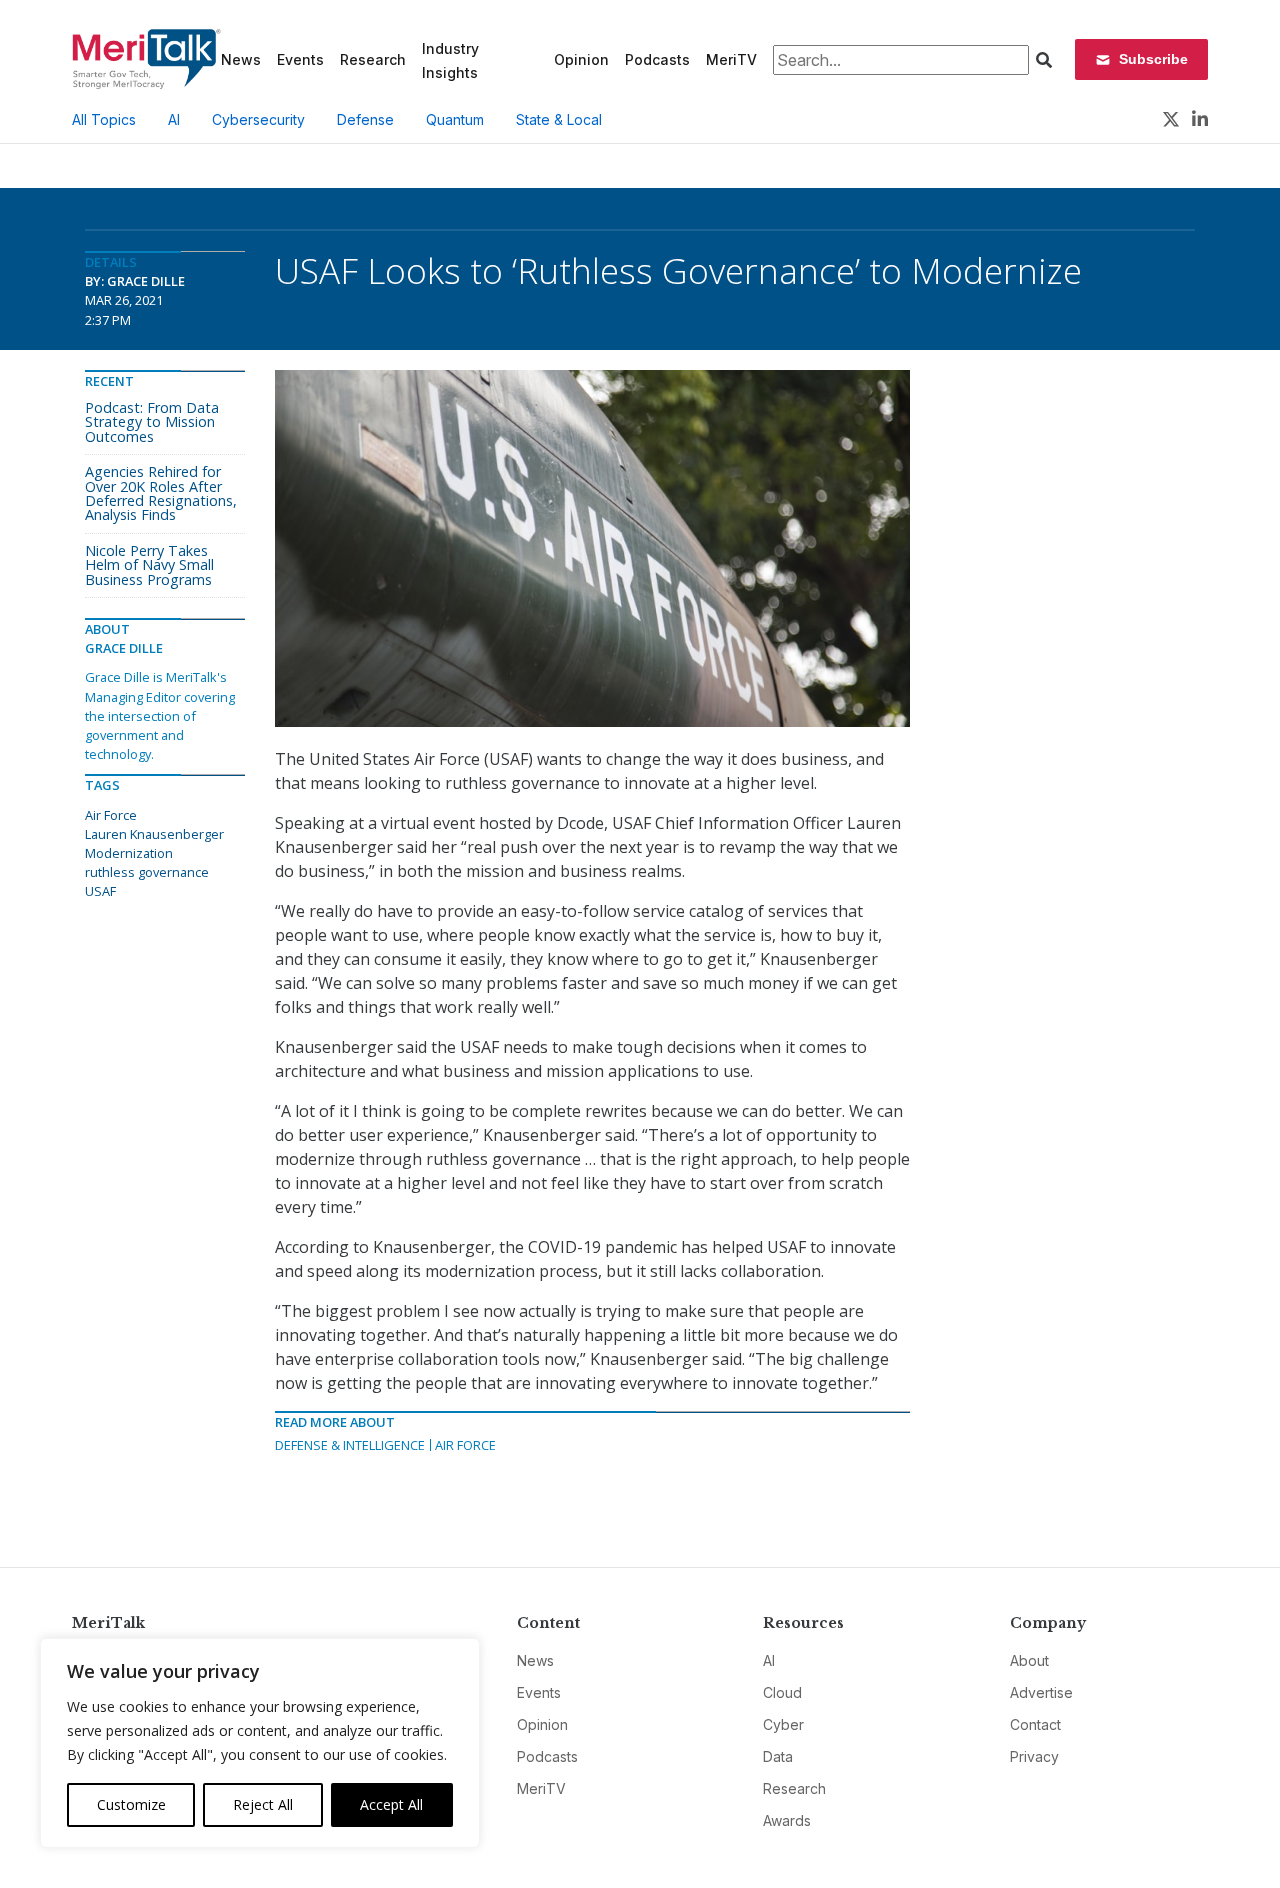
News (241, 59)
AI (174, 119)
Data (778, 1756)
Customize (131, 1804)
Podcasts (657, 59)
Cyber (783, 1724)
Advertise (1041, 1692)
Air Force (465, 1445)
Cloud (782, 1692)
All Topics (104, 119)
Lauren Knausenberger (154, 834)
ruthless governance (147, 872)
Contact (1035, 1724)
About (1029, 1660)
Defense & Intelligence (350, 1445)
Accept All (391, 1804)
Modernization (129, 853)
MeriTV (731, 59)
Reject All (263, 1804)
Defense (365, 119)
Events (300, 59)
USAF (100, 891)
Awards (787, 1820)
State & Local (559, 119)
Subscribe (1153, 59)
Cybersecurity (258, 119)
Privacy (1034, 1756)
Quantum (455, 119)
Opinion (581, 59)
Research (373, 59)
